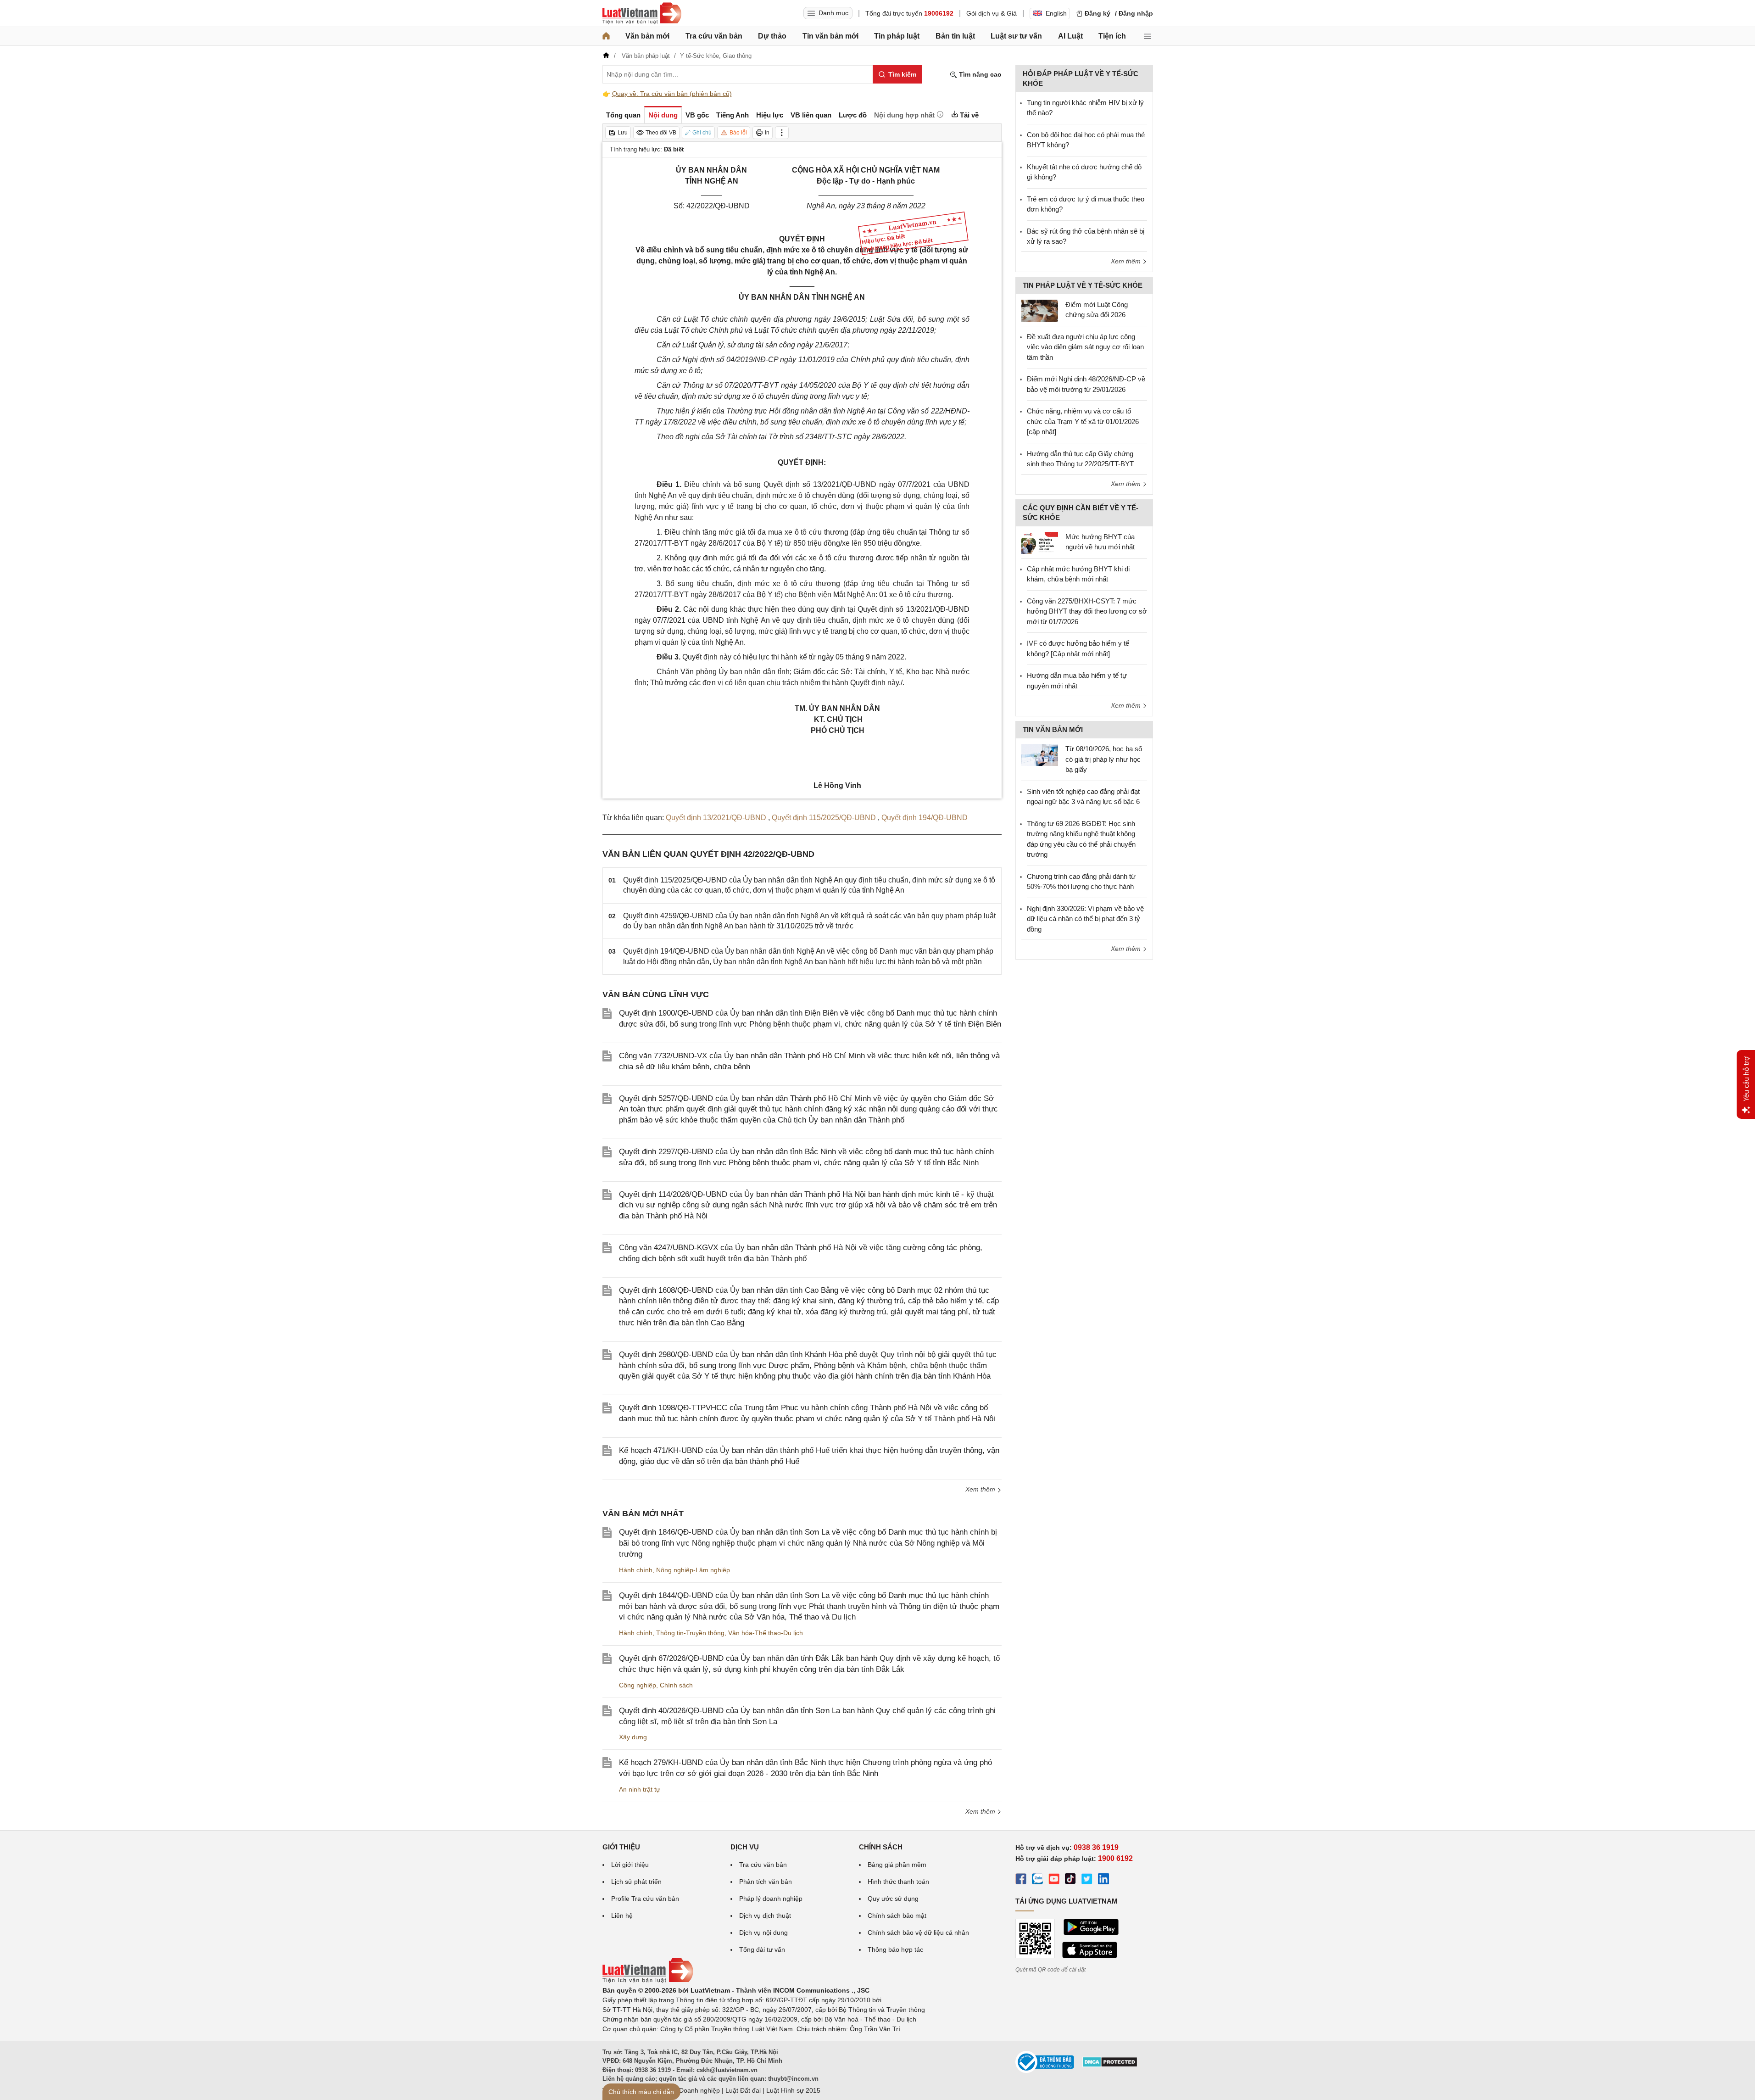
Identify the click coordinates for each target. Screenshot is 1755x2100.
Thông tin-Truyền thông (690, 1633)
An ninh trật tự (640, 1789)
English (1056, 13)
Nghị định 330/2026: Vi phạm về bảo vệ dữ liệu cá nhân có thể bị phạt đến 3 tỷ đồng (1085, 919)
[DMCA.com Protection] (1110, 2065)
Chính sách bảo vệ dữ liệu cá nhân (918, 1932)
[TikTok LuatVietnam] (1070, 1880)
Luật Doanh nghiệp (692, 2090)
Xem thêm (981, 1489)
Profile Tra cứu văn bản (645, 1899)
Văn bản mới (647, 36)
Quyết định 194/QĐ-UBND (925, 818)
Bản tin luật (955, 36)
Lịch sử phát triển (636, 1882)
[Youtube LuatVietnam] (1054, 1880)
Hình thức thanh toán (898, 1882)
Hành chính (636, 1570)
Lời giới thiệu (630, 1865)
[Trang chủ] (606, 36)
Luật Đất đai (743, 2090)
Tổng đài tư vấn (762, 1949)
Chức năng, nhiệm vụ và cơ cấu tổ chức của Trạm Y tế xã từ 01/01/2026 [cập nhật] (1083, 421)
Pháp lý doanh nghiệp (771, 1899)
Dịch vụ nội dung (763, 1932)
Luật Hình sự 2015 (793, 2090)
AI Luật (1070, 36)
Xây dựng (633, 1737)
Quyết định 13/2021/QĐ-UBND (717, 818)
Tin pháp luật (897, 36)
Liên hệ (622, 1916)
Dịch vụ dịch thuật (765, 1916)
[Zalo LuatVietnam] (1037, 1880)
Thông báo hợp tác (895, 1949)
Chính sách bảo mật (897, 1916)
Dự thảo (772, 36)
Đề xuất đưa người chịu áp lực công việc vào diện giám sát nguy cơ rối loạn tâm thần (1085, 347)
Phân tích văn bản (766, 1882)
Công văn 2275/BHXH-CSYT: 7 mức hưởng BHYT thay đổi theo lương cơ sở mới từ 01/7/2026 (1087, 611)
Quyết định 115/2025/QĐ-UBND (825, 818)
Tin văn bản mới (830, 36)
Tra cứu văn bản (714, 36)
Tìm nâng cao (979, 74)
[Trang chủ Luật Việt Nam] (642, 13)
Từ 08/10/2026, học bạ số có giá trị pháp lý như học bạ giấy (1104, 759)
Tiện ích (1112, 36)
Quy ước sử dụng (893, 1899)
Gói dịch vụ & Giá (992, 13)
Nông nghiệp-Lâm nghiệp (693, 1570)
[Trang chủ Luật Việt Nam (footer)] (648, 1981)
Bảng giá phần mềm (897, 1865)
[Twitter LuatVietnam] (1087, 1880)
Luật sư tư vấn (1016, 36)
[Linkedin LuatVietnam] (1103, 1880)
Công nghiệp (638, 1685)
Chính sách (676, 1685)
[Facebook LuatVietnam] (1021, 1880)
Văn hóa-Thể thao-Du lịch (766, 1633)
